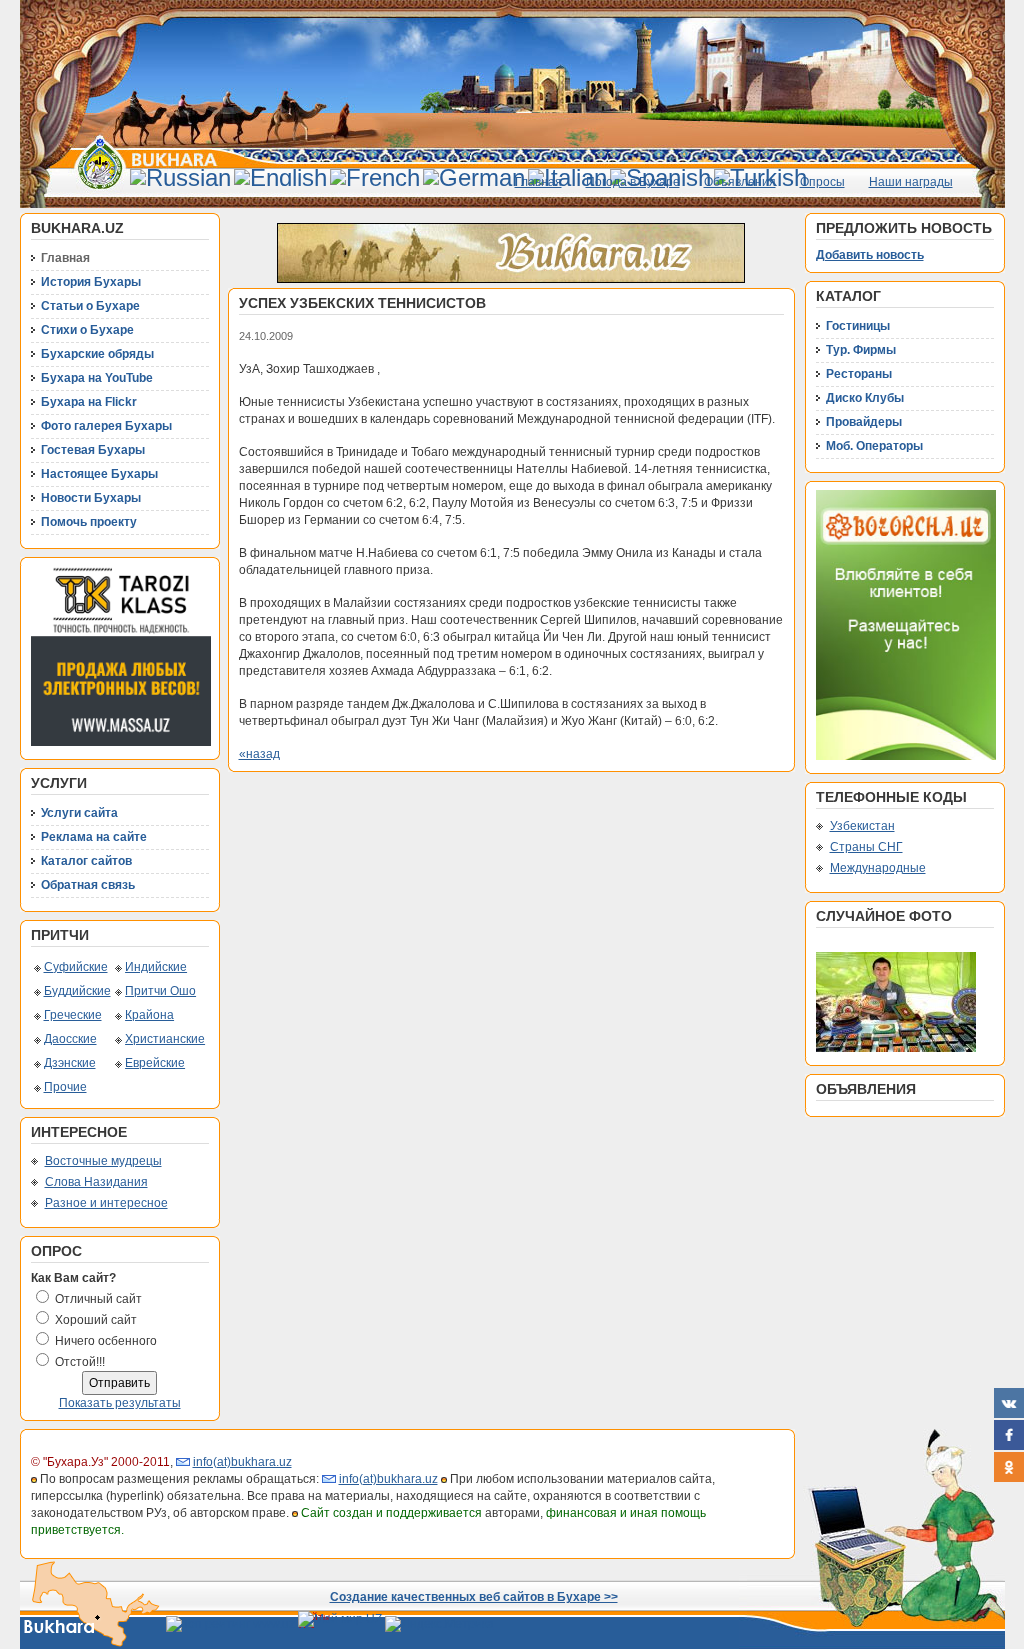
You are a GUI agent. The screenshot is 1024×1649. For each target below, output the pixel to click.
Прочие (65, 1087)
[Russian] (180, 177)
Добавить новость (870, 255)
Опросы (822, 182)
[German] (474, 177)
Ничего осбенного (106, 1341)
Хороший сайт (96, 1320)
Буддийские (77, 991)
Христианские (165, 1039)
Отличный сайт (98, 1299)
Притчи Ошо (160, 991)
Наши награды (911, 182)
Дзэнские (70, 1063)
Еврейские (155, 1063)
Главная (538, 182)
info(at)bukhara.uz (242, 1462)
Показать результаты (120, 1403)
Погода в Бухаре (633, 182)
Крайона (149, 1015)
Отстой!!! (80, 1362)
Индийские (156, 967)
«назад (259, 754)
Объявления (740, 182)
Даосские (70, 1039)
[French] (375, 177)
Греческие (73, 1015)
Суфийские (76, 967)
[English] (280, 177)
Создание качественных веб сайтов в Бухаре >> (474, 1597)
